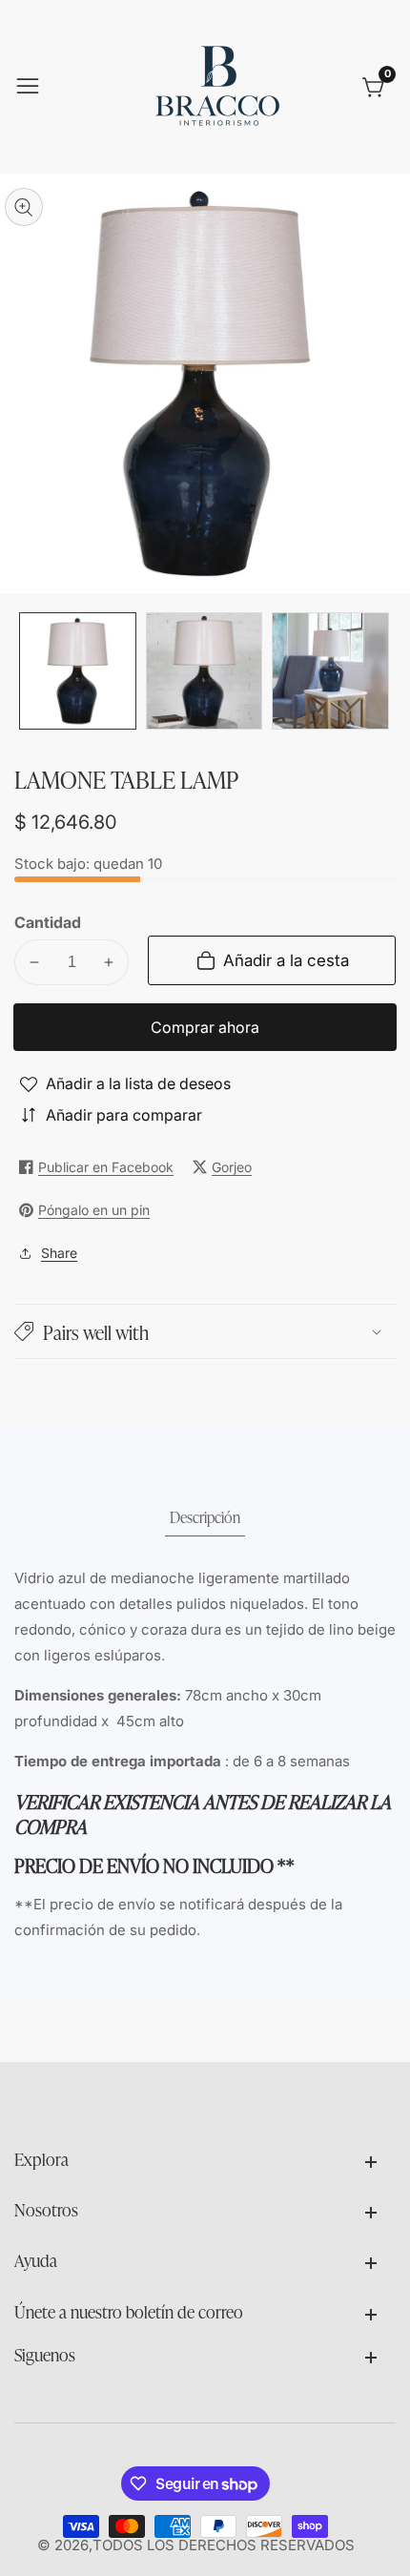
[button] (205, 1331)
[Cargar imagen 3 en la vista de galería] (330, 671)
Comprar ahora (205, 1027)
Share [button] (59, 1253)
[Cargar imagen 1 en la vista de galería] (78, 671)
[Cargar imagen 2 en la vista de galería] (205, 671)
